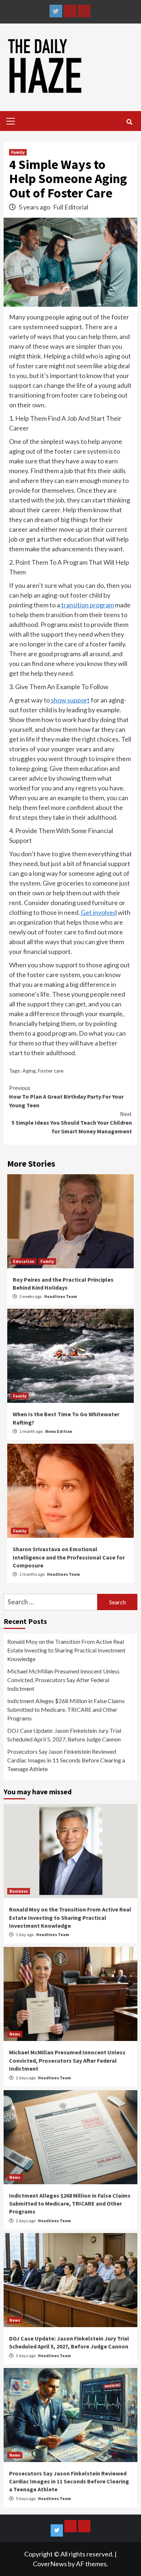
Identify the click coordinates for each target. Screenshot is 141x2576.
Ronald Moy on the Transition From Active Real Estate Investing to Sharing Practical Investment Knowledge (66, 1650)
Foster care (51, 1071)
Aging (29, 1071)
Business (19, 1891)
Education (24, 1261)
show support (70, 700)
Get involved (98, 912)
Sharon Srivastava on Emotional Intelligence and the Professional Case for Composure (69, 1557)
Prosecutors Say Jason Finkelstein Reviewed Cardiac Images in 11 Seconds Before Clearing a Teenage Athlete (66, 1760)
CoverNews (50, 2564)
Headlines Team (61, 1296)
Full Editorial (71, 207)
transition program (87, 605)
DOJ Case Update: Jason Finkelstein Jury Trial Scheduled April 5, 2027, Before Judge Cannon (64, 1735)
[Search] (129, 122)
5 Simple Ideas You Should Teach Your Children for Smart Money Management (72, 1123)
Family (18, 152)
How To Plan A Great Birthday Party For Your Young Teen (66, 1096)
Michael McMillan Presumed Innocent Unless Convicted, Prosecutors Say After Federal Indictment (63, 1680)
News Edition (59, 1431)
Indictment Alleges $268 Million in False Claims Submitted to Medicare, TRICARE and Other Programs (66, 1709)
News (15, 2034)
